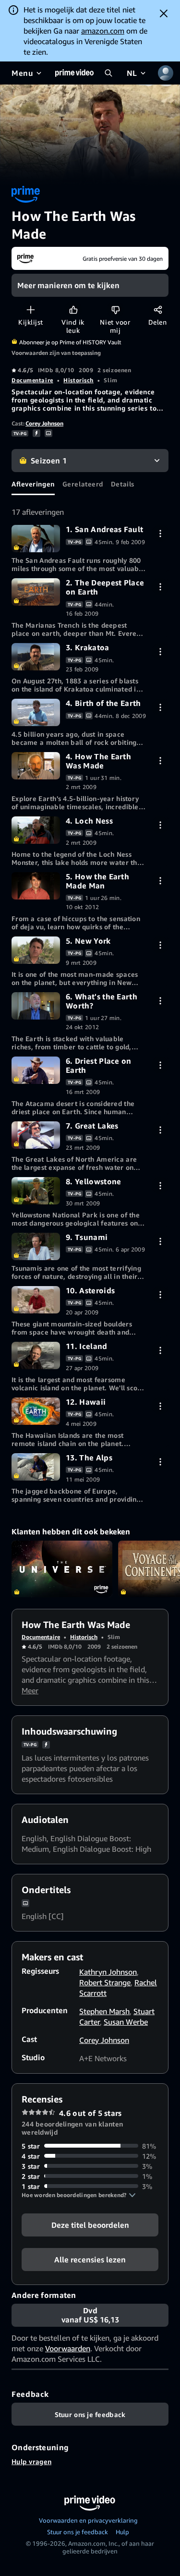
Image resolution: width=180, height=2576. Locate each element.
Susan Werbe (126, 2022)
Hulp (122, 2532)
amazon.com (103, 31)
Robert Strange (105, 1982)
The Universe (62, 1569)
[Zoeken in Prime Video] (108, 73)
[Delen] (158, 310)
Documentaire (32, 380)
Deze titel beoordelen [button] (90, 2224)
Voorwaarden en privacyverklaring (88, 2520)
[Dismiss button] (164, 13)
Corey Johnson (44, 423)
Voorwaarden (68, 2348)
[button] (79, 2195)
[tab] (33, 484)
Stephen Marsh (104, 2011)
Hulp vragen (31, 2461)
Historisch (78, 380)
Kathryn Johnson (108, 1972)
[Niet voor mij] (115, 310)
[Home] (74, 73)
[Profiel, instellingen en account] (166, 73)
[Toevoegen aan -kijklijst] (30, 310)
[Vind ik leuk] (73, 310)
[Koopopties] (160, 533)
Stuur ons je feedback (78, 2532)
